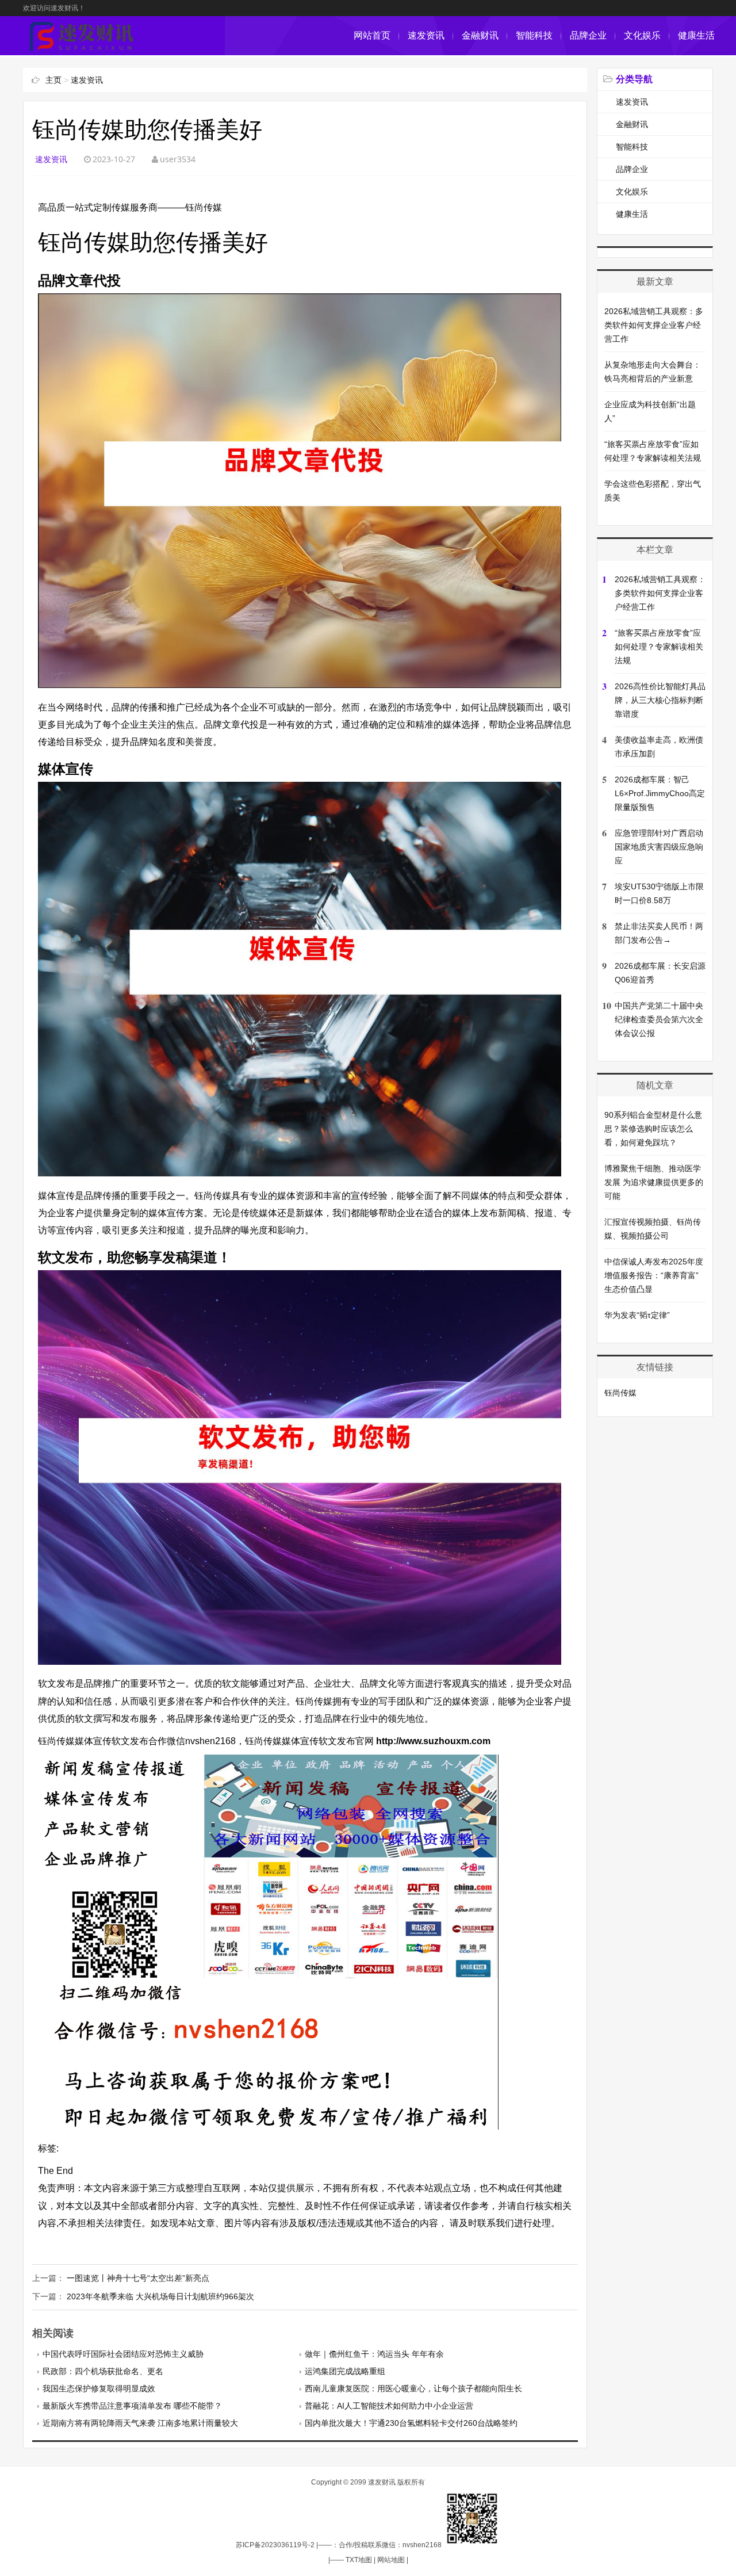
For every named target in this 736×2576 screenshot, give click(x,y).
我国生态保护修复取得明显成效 (99, 2388)
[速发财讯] (82, 49)
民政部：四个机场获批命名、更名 (103, 2371)
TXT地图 (359, 2560)
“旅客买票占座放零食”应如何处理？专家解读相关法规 (659, 647)
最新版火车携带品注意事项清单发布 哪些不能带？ (132, 2406)
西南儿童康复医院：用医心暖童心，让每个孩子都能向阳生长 (413, 2388)
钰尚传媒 (620, 1393)
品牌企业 (588, 35)
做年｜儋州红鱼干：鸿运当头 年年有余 (374, 2354)
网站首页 (372, 35)
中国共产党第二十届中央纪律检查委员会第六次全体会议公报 (659, 1019)
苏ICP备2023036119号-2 (275, 2545)
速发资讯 (426, 35)
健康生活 (696, 35)
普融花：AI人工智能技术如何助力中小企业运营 (389, 2406)
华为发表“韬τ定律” (637, 1315)
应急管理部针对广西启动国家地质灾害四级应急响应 (659, 847)
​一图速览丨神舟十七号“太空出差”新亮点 (138, 2278)
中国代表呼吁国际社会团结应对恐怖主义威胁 (123, 2354)
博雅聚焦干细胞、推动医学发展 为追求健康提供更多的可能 (654, 1182)
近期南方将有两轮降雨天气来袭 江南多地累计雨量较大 (140, 2423)
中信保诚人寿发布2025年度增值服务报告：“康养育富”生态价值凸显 (654, 1275)
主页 (53, 80)
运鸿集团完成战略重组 (345, 2371)
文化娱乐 (642, 35)
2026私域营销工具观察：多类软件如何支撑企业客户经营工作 (654, 325)
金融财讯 (480, 35)
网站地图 (391, 2560)
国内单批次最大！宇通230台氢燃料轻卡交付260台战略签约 (411, 2423)
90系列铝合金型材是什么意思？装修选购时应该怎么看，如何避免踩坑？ (653, 1129)
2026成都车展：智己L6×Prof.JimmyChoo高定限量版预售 (660, 793)
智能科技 (534, 35)
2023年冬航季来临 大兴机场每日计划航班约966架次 (160, 2296)
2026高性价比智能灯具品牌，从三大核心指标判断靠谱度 (660, 700)
